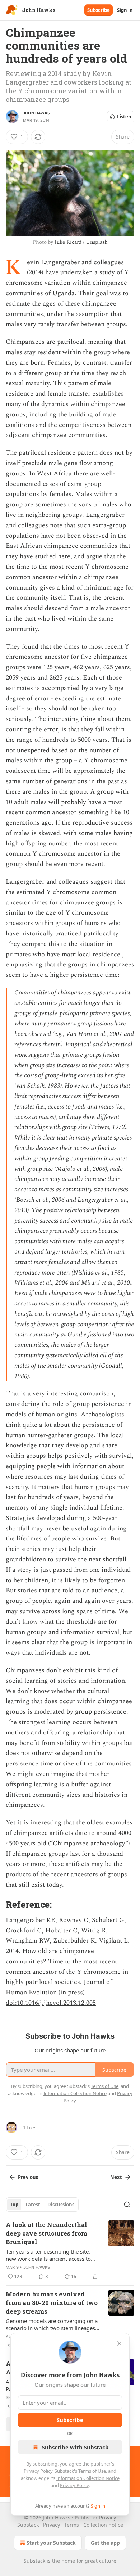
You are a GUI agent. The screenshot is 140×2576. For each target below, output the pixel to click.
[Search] (127, 2205)
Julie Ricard (68, 242)
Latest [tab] (33, 2205)
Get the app (105, 2543)
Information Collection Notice (88, 2478)
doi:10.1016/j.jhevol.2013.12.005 (51, 2003)
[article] (70, 2251)
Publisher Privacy (95, 2518)
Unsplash (97, 242)
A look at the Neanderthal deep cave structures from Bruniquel (46, 2233)
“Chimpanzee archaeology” (89, 1843)
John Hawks (36, 113)
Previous (28, 2177)
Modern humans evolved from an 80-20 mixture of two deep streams (52, 2303)
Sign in (125, 10)
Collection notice (103, 2525)
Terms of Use (92, 2471)
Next (116, 2177)
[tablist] (42, 2205)
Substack (34, 2561)
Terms (72, 2525)
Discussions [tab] (61, 2205)
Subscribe (99, 10)
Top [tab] (14, 2205)
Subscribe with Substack (75, 2447)
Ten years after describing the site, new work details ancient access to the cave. (48, 2255)
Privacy (52, 2525)
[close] (119, 2343)
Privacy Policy (38, 2471)
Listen (124, 117)
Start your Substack (51, 2543)
